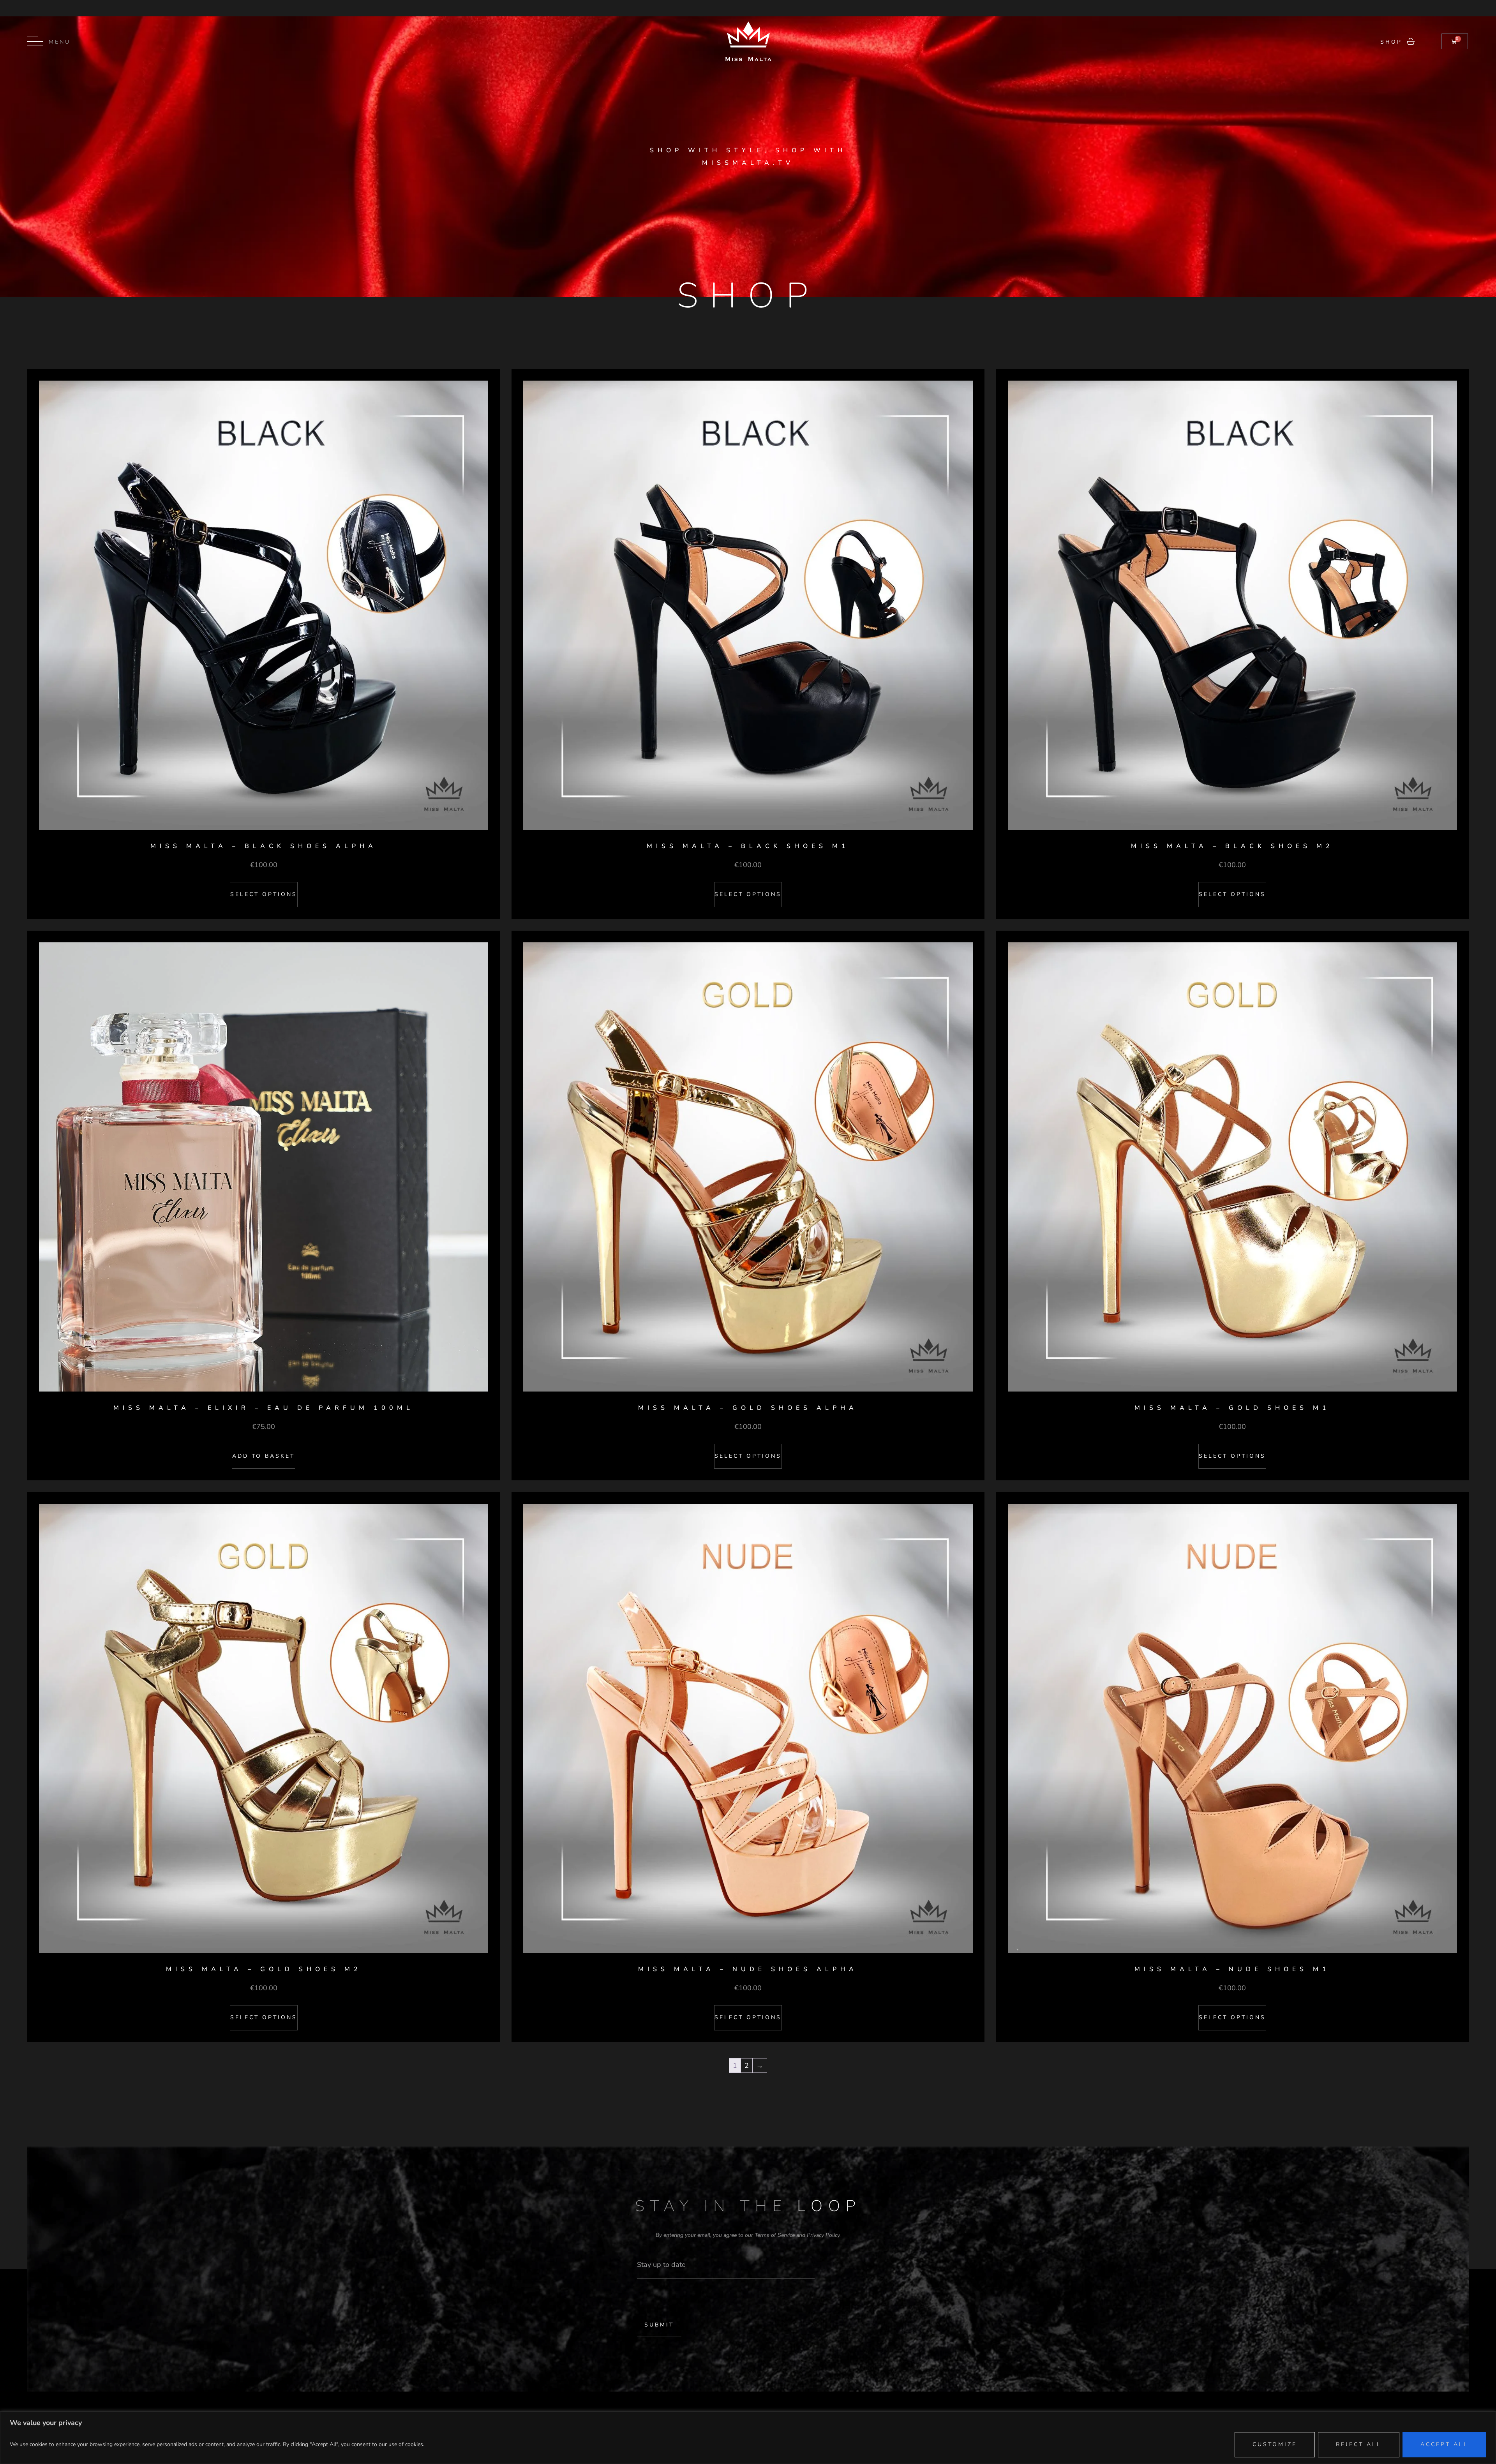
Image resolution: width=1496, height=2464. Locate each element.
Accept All (1444, 2444)
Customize (1275, 2444)
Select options (264, 894)
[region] (748, 2438)
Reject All (1359, 2444)
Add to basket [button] (264, 1456)
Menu (60, 42)
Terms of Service (775, 2235)
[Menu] (35, 41)
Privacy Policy (823, 2235)
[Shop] (1411, 41)
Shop (1391, 42)
